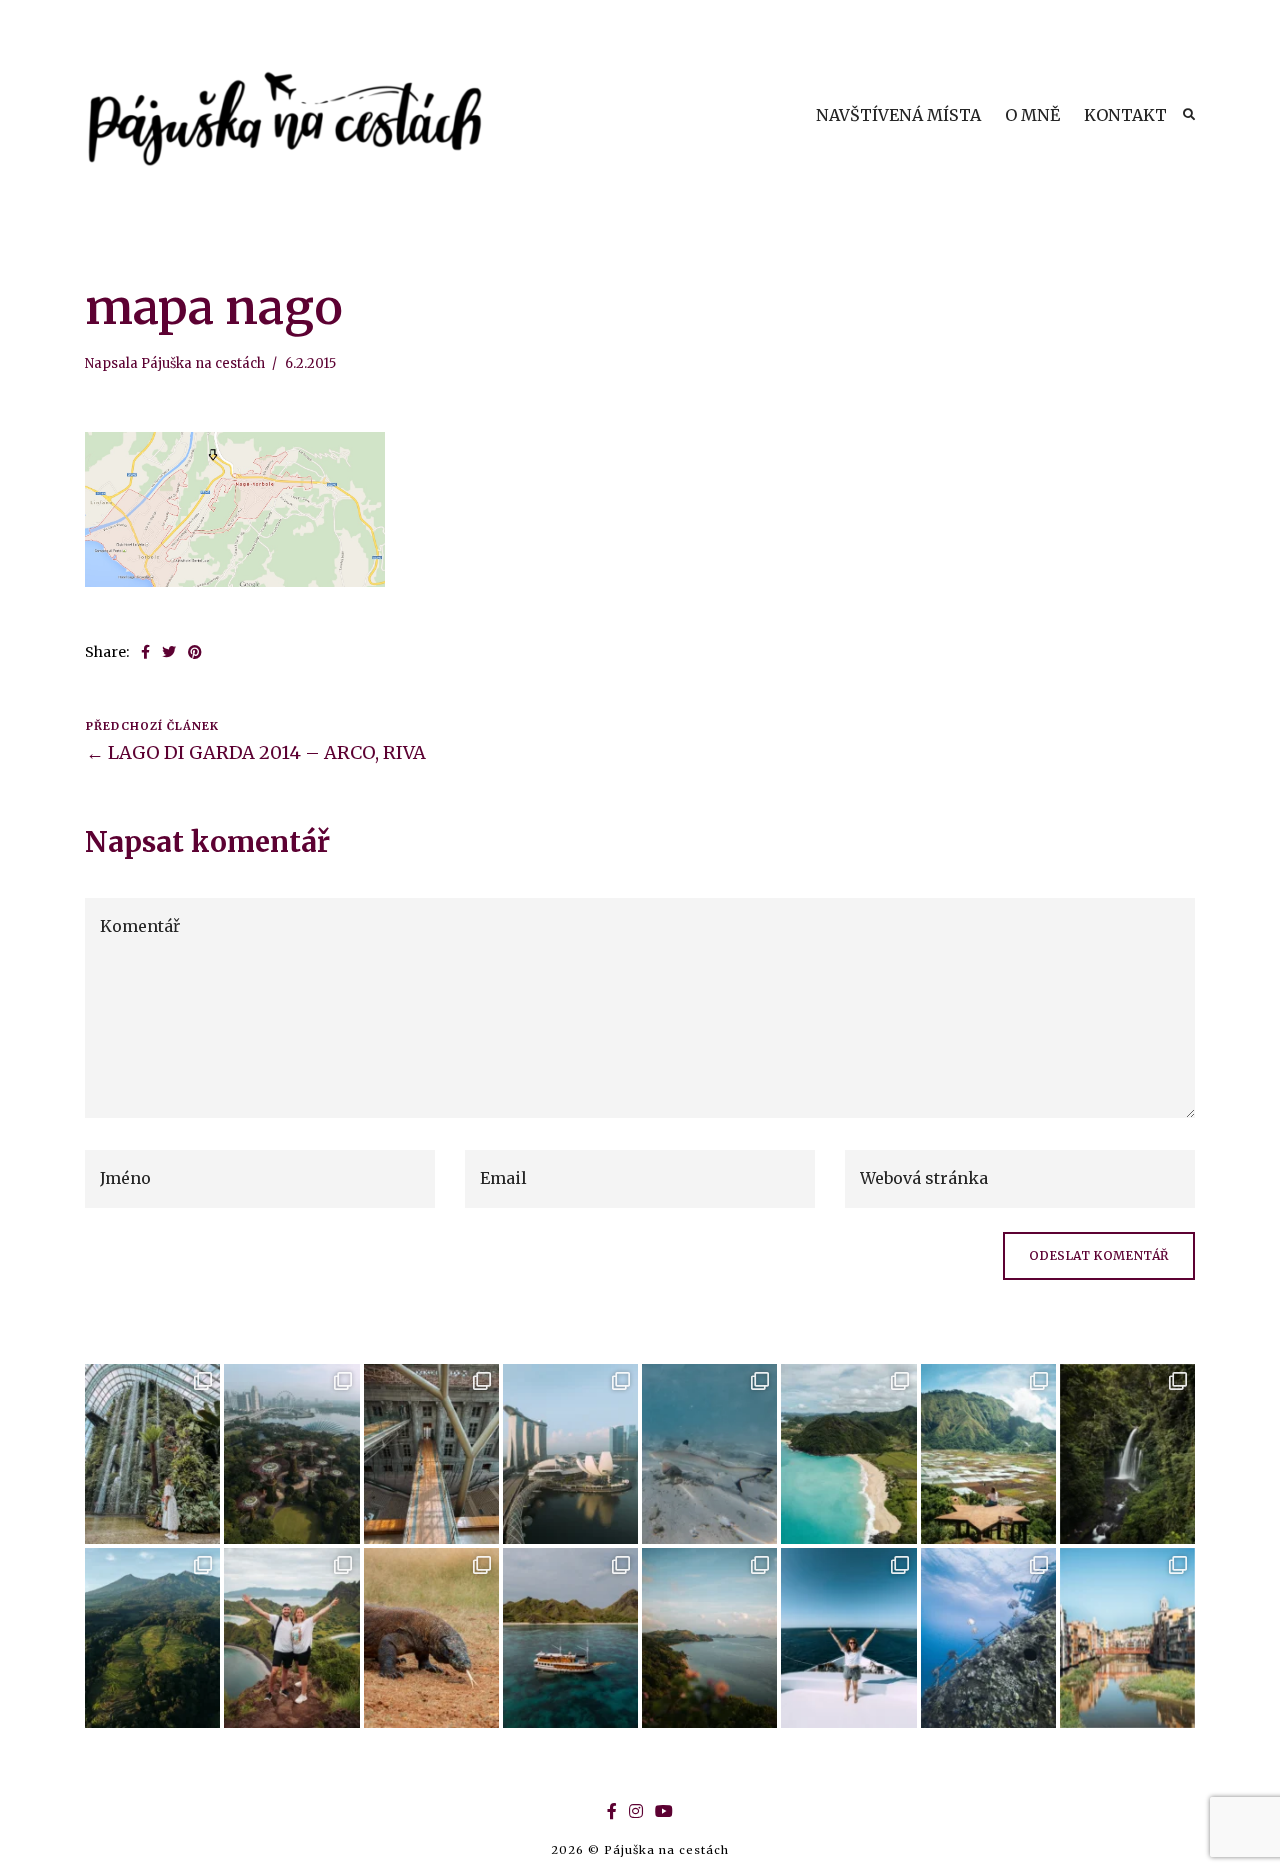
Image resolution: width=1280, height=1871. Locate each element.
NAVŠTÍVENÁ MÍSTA (898, 115)
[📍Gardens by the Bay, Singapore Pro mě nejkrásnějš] (291, 1454)
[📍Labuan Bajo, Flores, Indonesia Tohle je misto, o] (709, 1638)
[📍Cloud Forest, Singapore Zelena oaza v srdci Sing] (152, 1454)
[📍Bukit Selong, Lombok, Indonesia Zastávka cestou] (988, 1454)
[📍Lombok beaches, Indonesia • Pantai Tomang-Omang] (848, 1454)
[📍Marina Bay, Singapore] (570, 1454)
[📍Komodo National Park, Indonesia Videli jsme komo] (431, 1638)
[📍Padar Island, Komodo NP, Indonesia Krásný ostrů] (291, 1638)
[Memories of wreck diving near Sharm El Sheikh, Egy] (988, 1638)
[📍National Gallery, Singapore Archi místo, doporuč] (431, 1454)
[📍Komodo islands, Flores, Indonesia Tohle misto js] (570, 1638)
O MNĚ (1032, 115)
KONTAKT (1125, 115)
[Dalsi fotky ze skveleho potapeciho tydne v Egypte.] (848, 1638)
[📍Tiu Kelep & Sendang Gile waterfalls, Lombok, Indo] (1127, 1454)
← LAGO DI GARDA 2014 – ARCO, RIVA (256, 752)
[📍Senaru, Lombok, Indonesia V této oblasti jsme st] (152, 1638)
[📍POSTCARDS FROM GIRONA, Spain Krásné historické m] (1127, 1638)
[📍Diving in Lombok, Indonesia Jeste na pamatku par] (709, 1454)
